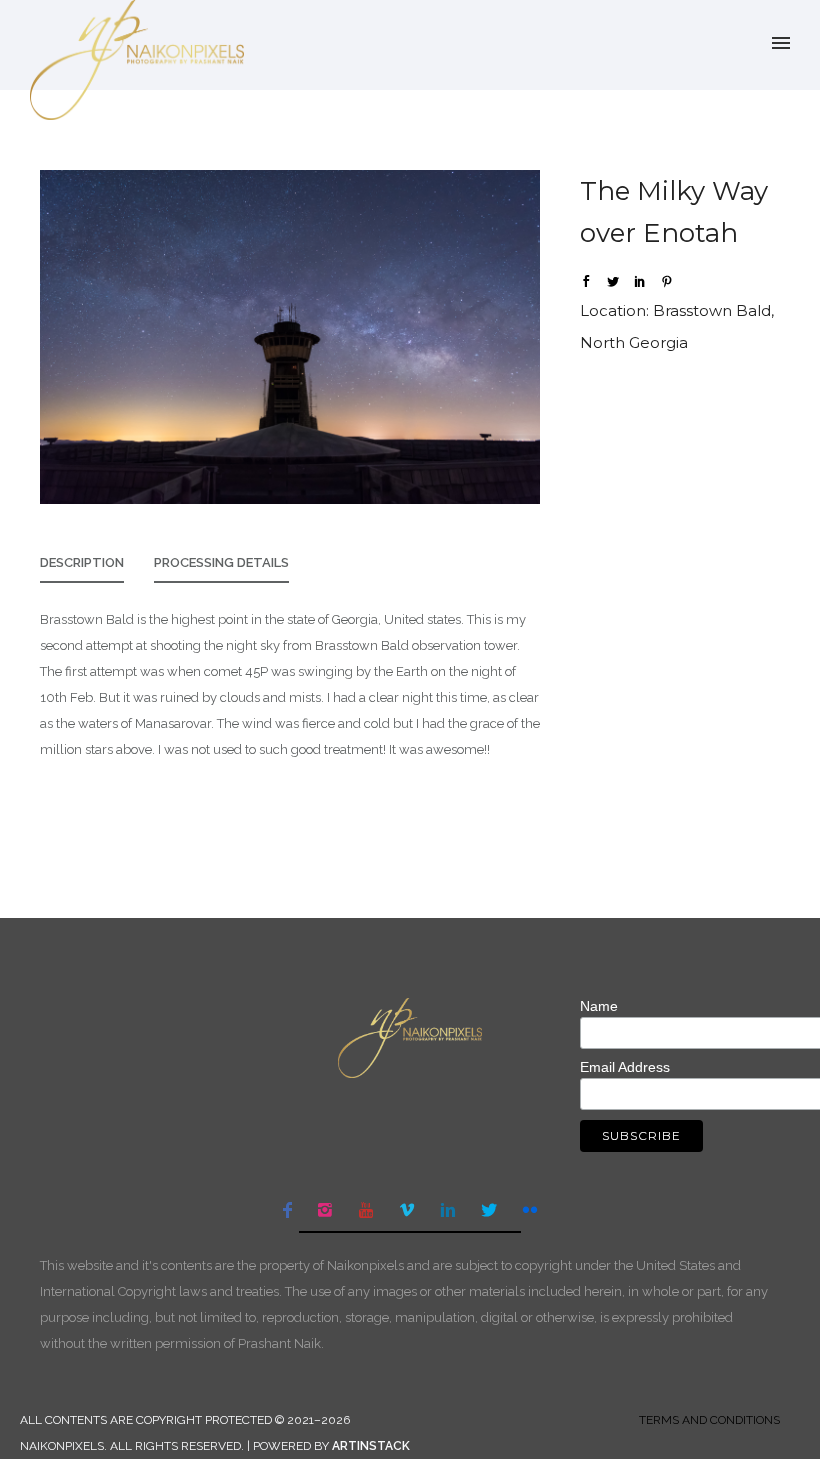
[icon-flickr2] (530, 1210)
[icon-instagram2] (330, 1210)
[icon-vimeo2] (412, 1210)
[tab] (82, 568)
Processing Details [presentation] (221, 562)
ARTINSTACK (371, 1446)
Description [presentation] (82, 562)
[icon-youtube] (371, 1210)
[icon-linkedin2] (453, 1210)
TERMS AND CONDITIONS (709, 1420)
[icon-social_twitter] (494, 1210)
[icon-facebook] (292, 1210)
